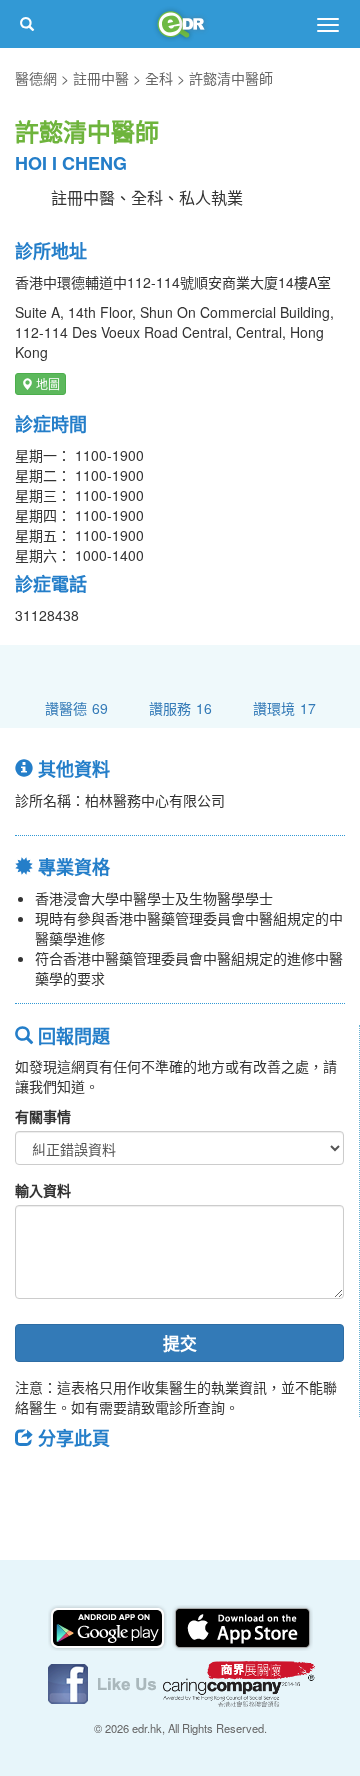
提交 (180, 1343)
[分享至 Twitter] (91, 1483)
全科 (159, 78)
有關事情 (43, 1116)
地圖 (46, 383)
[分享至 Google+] (143, 1483)
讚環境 (284, 707)
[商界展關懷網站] (239, 1682)
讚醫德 (76, 707)
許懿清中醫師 (231, 78)
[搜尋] (27, 24)
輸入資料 (43, 1190)
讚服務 (180, 707)
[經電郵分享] (195, 1483)
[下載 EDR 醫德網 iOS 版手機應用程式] (242, 1626)
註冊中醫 (101, 78)
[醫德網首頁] (180, 24)
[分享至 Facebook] (39, 1483)
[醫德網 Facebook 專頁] (104, 1682)
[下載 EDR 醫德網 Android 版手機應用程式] (109, 1626)
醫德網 (36, 78)
